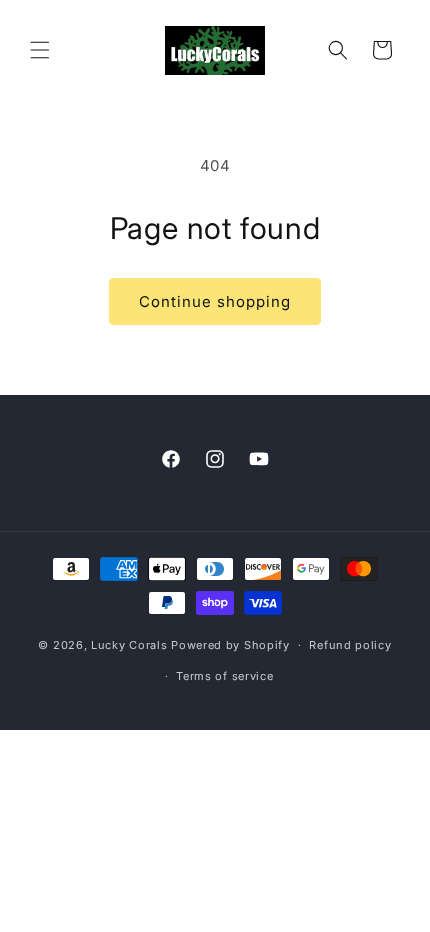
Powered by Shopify (230, 645)
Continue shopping (215, 301)
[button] (40, 50)
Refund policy (350, 645)
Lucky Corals (129, 645)
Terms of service (224, 676)
